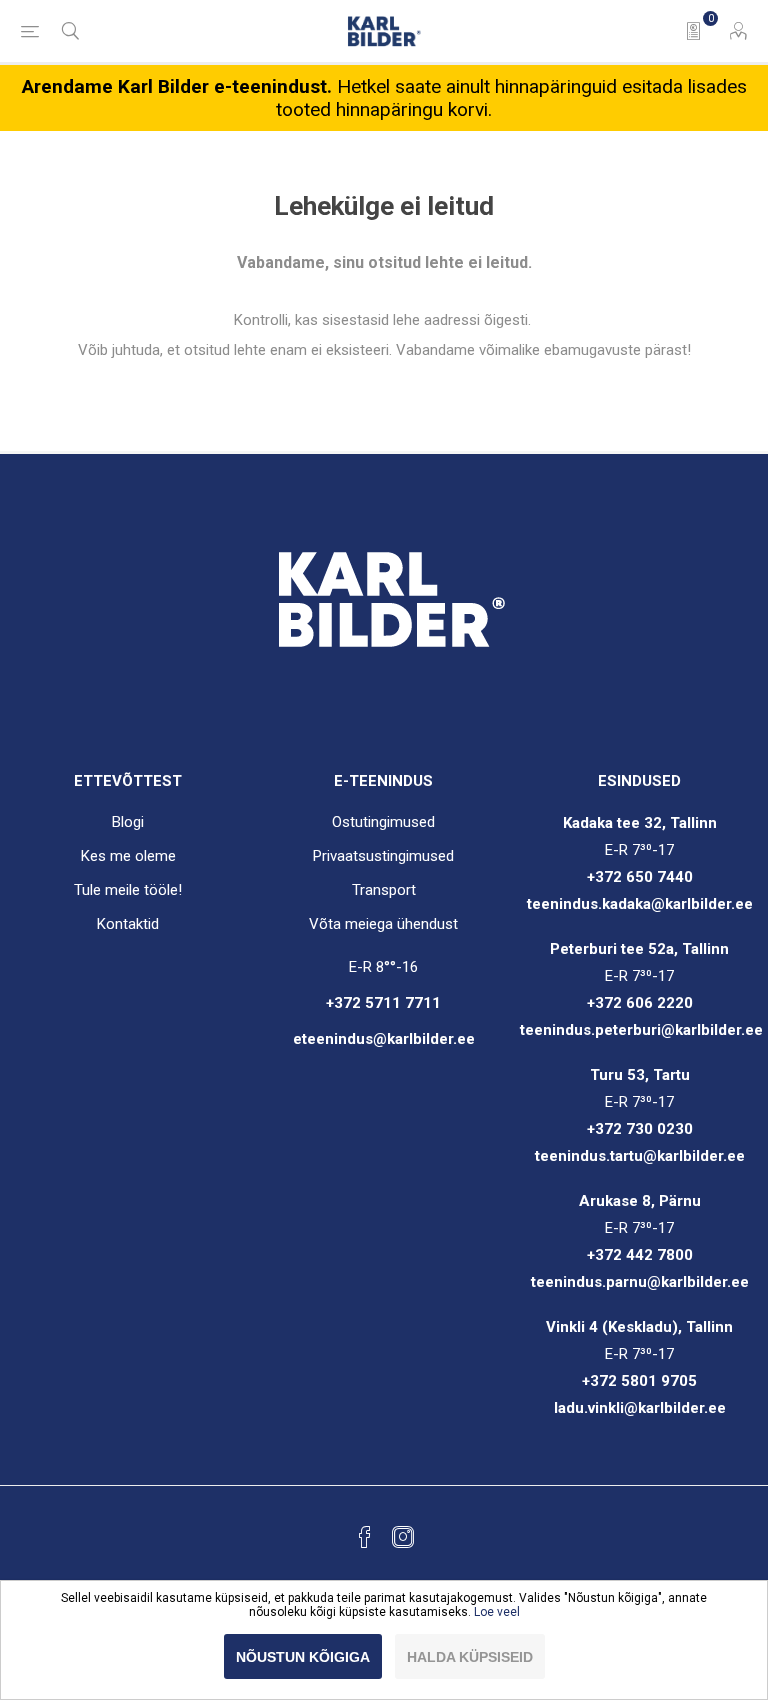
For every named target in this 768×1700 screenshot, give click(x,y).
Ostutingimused (383, 822)
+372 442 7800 (640, 1255)
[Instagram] (403, 1537)
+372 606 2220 (640, 1003)
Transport (384, 890)
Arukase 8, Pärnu (640, 1201)
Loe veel (497, 1612)
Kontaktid (128, 924)
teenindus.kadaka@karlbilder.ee (640, 904)
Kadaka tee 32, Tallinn (640, 823)
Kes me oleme (128, 856)
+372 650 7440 (640, 877)
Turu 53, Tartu (640, 1075)
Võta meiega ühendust (383, 924)
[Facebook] (365, 1537)
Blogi (128, 822)
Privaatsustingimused (383, 856)
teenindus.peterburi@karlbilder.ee (641, 1030)
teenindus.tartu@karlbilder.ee (640, 1156)
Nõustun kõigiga (303, 1657)
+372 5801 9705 (639, 1381)
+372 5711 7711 (383, 1003)
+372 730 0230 (640, 1129)
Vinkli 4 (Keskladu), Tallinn (639, 1327)
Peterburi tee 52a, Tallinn (639, 949)
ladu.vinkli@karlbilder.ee (640, 1408)
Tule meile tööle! (128, 890)
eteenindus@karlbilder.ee (384, 1039)
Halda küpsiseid (470, 1657)
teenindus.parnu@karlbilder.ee (640, 1282)
